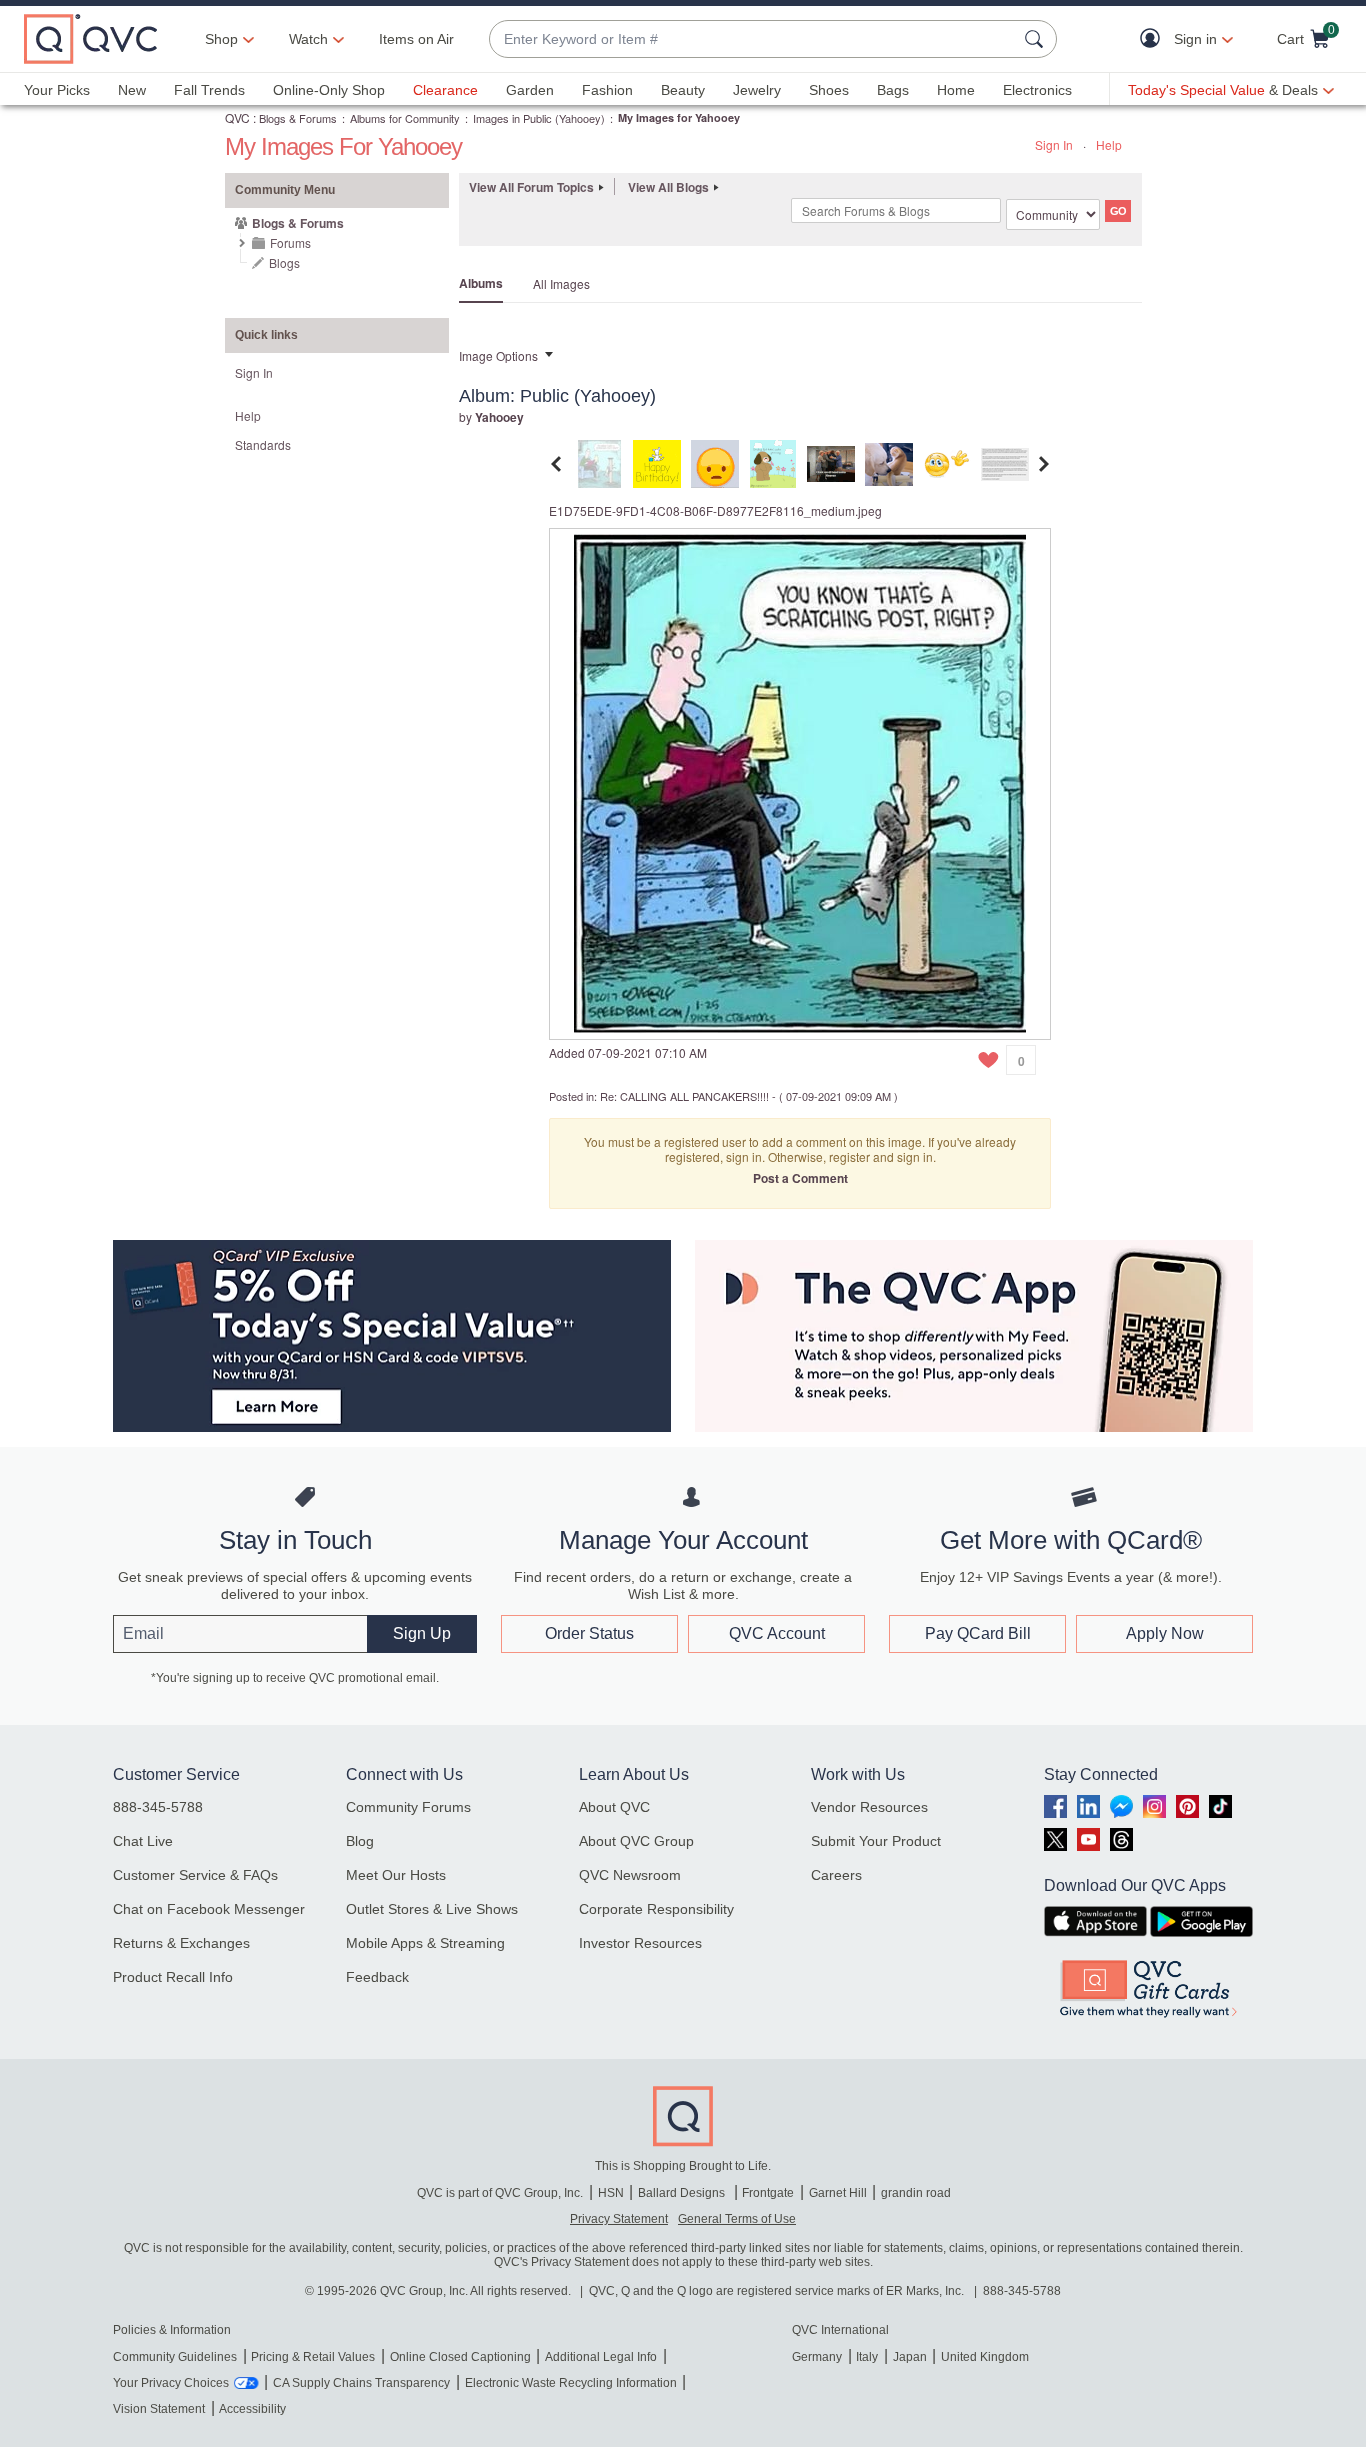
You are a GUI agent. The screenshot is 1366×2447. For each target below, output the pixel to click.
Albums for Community (405, 118)
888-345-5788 (158, 1807)
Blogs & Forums (298, 118)
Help (1109, 144)
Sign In (1054, 144)
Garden (530, 90)
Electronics (1037, 90)
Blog (360, 1841)
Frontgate (768, 2193)
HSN (611, 2193)
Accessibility (252, 2409)
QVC (237, 117)
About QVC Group (636, 1841)
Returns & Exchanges (181, 1943)
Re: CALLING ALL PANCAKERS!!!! (684, 1096)
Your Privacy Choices (171, 2383)
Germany (817, 2357)
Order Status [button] (589, 1633)
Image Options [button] (498, 355)
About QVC (614, 1807)
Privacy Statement (619, 2219)
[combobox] (753, 39)
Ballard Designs (683, 2193)
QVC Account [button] (777, 1633)
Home (956, 90)
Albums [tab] (481, 283)
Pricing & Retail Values (313, 2357)
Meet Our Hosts (396, 1875)
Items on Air (416, 39)
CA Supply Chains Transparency (361, 2383)
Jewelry (757, 90)
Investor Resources (640, 1943)
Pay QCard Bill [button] (978, 1633)
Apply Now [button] (1165, 1633)
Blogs (284, 262)
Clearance (445, 90)
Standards (263, 444)
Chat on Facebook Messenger (209, 1909)
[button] (1154, 39)
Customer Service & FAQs (195, 1875)
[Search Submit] (1037, 39)
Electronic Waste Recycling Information (571, 2383)
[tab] (599, 461)
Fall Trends (209, 90)
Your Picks (57, 90)
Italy (867, 2357)
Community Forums (408, 1807)
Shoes (829, 90)
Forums (290, 242)
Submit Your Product (876, 1841)
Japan (910, 2357)
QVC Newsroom (630, 1875)
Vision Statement (159, 2409)
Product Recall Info (173, 1977)
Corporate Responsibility (656, 1909)
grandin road (916, 2193)
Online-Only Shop (329, 90)
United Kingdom (985, 2357)
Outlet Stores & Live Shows (432, 1909)
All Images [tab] (561, 283)
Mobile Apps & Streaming (425, 1943)
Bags (893, 90)
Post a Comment (800, 1178)
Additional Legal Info (601, 2357)
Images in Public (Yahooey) (539, 118)
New (132, 90)
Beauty (683, 90)
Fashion (607, 90)
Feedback (377, 1977)
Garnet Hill (838, 2193)
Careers (836, 1875)
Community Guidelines (175, 2357)
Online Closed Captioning (460, 2357)
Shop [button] (221, 39)
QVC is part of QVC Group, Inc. (500, 2193)
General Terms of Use (737, 2219)
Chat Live (143, 1841)
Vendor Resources (869, 1807)
